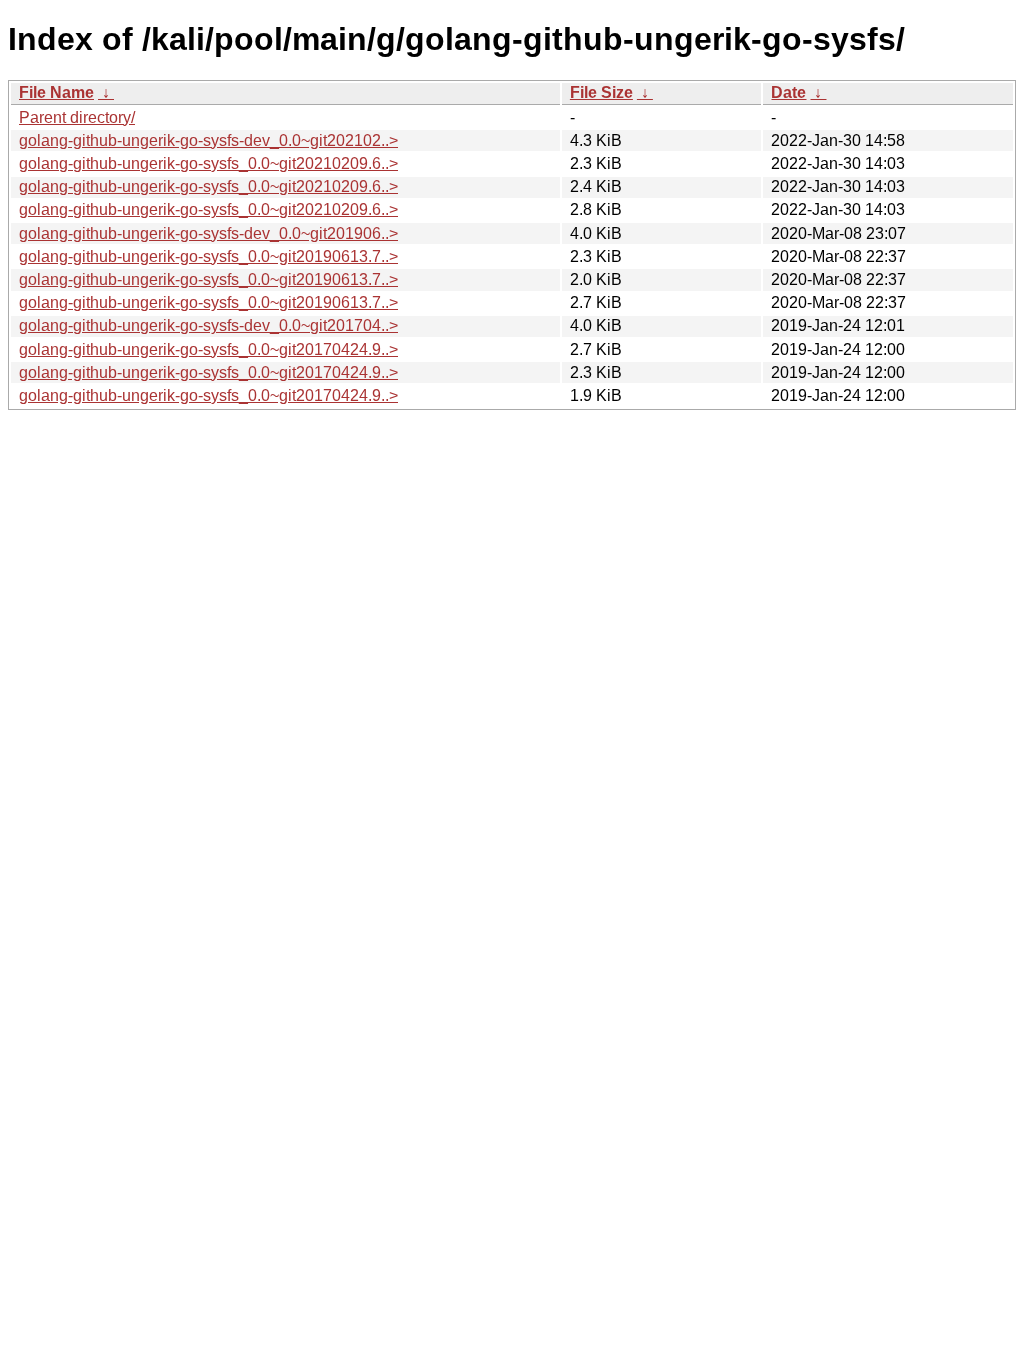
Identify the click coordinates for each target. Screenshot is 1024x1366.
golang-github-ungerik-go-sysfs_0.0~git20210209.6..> (208, 163)
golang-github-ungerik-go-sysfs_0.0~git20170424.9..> (208, 349)
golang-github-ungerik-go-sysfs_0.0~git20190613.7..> (208, 256)
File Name (56, 92)
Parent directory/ (77, 117)
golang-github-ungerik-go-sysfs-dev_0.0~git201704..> (208, 325)
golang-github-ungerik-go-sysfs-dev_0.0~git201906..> (208, 233)
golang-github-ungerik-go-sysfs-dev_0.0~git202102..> (208, 140)
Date (788, 92)
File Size (601, 92)
